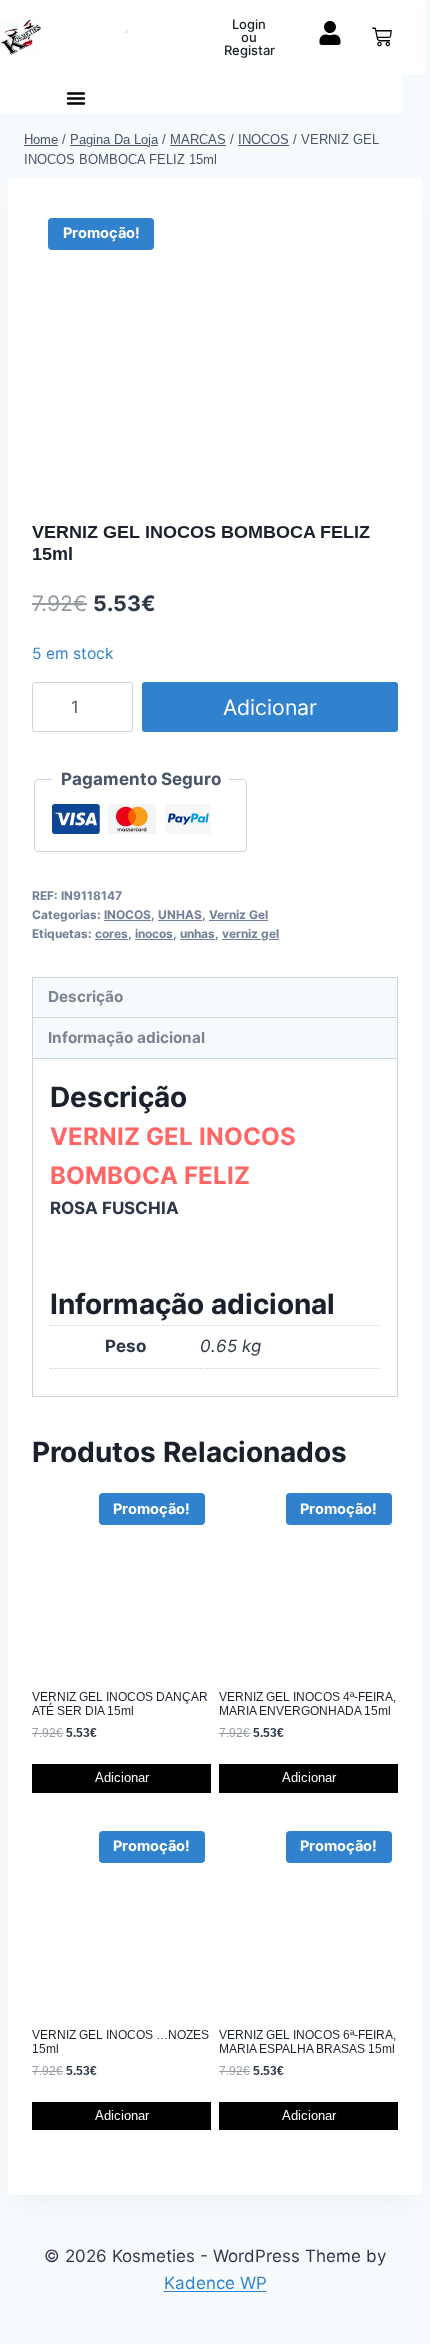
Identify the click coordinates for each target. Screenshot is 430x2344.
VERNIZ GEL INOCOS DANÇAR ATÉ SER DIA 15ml (120, 1704)
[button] (76, 98)
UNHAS (180, 914)
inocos (154, 933)
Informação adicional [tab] (126, 1037)
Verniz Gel (238, 914)
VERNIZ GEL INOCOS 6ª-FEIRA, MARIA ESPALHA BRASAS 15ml (307, 2042)
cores (111, 933)
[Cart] (382, 37)
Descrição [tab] (85, 996)
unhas (197, 933)
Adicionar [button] (122, 1777)
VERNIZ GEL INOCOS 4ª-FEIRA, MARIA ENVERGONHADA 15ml (307, 1704)
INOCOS (127, 914)
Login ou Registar (249, 37)
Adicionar (270, 707)
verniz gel (250, 933)
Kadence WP (215, 2283)
